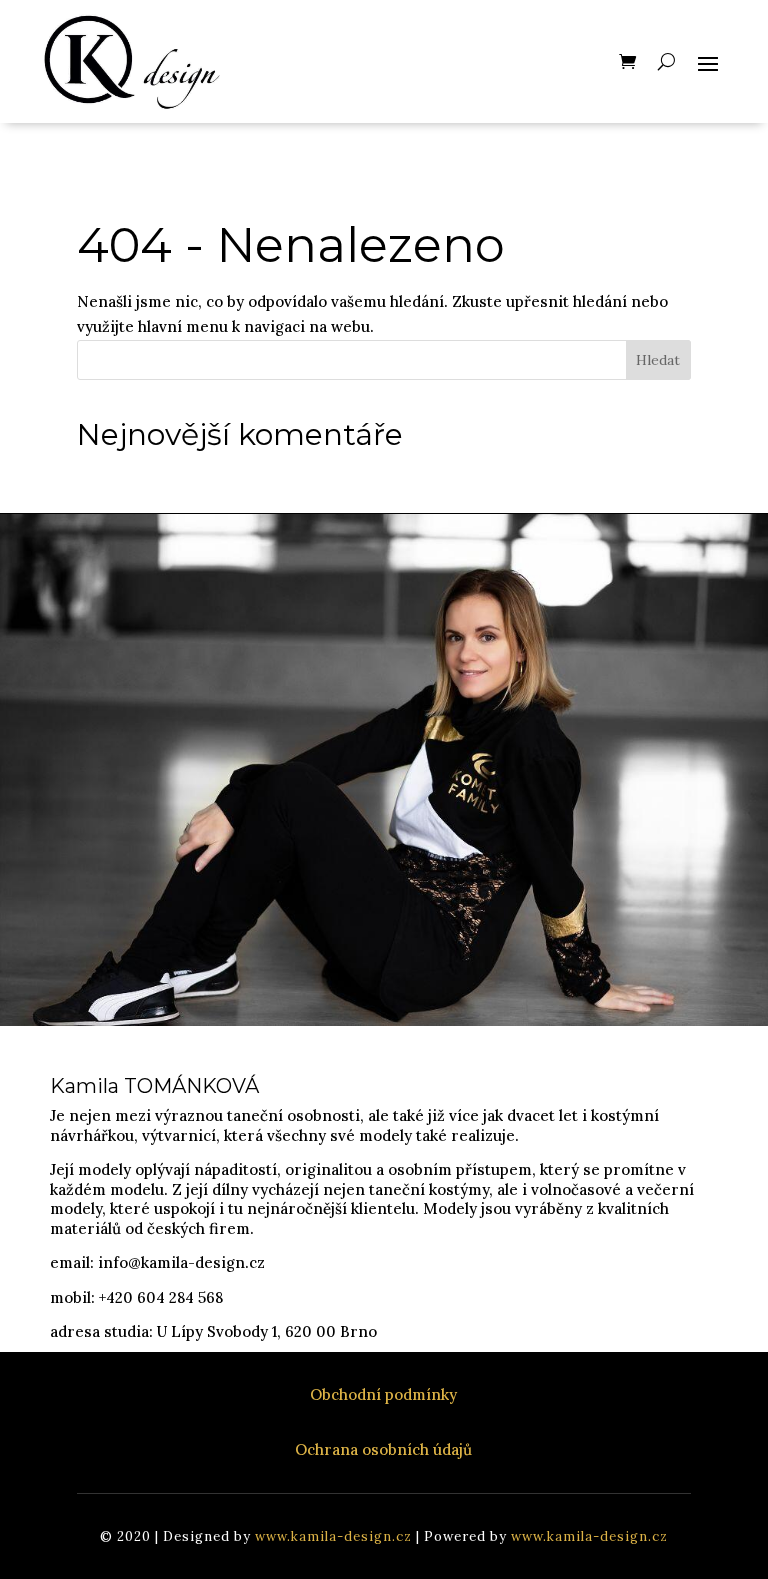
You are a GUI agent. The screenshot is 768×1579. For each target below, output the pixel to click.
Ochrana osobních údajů (383, 1449)
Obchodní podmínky (383, 1394)
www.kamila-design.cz (333, 1536)
